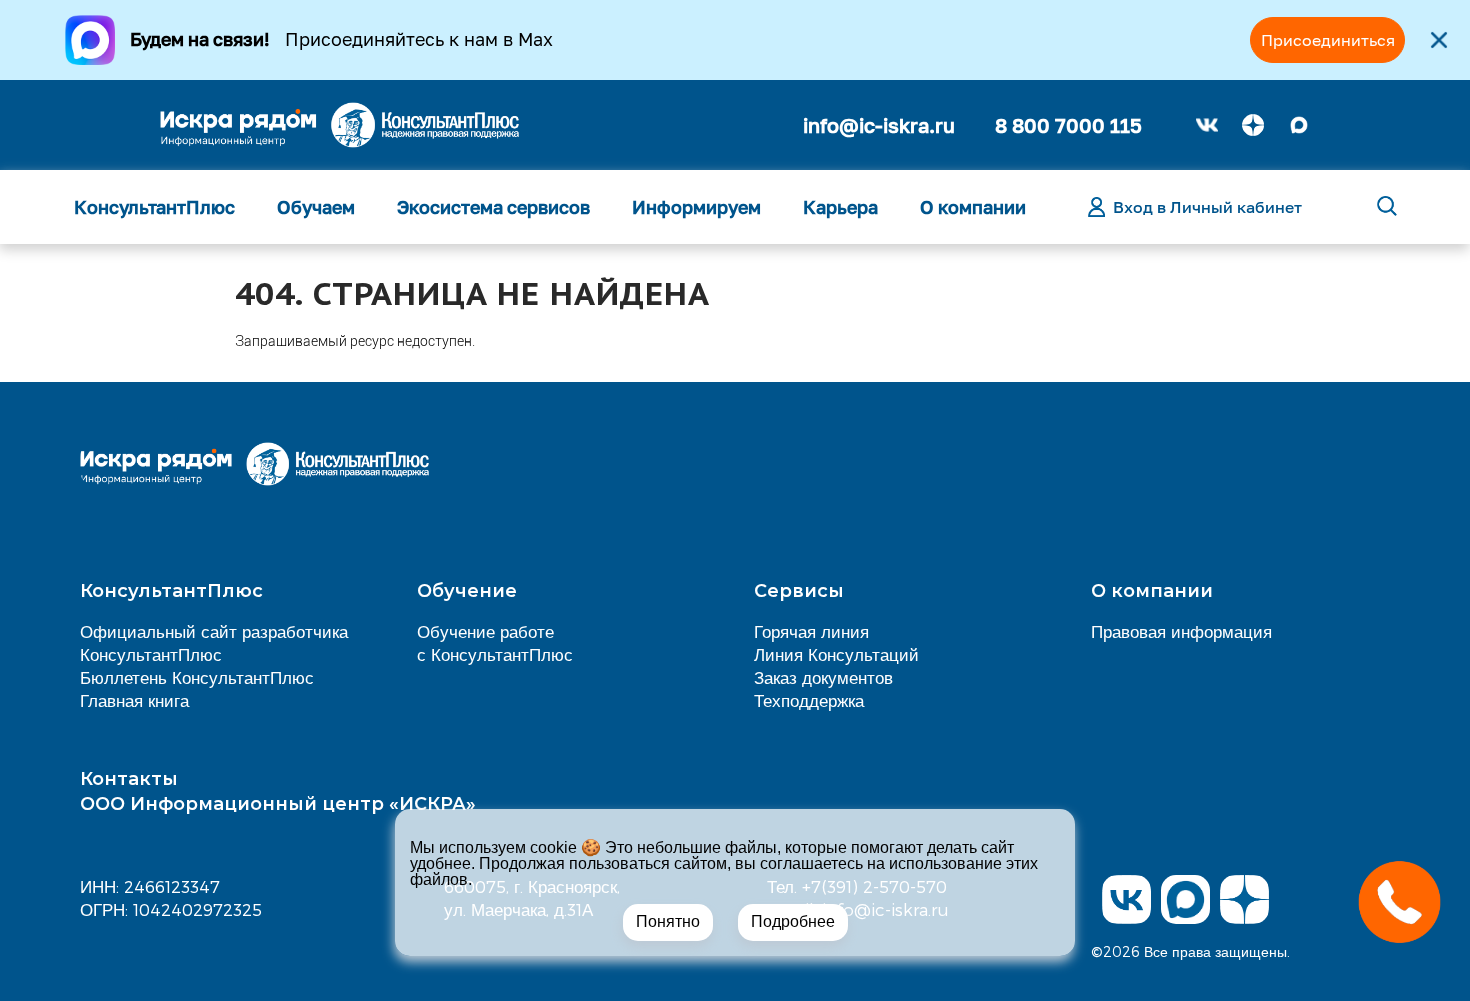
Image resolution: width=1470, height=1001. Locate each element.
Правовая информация (1181, 631)
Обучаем (316, 207)
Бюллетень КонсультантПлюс (197, 677)
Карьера (840, 207)
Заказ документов (823, 677)
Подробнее (793, 921)
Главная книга (134, 700)
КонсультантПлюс (154, 207)
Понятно (668, 921)
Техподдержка (809, 700)
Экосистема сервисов (493, 207)
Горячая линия (811, 631)
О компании (973, 207)
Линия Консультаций (836, 654)
